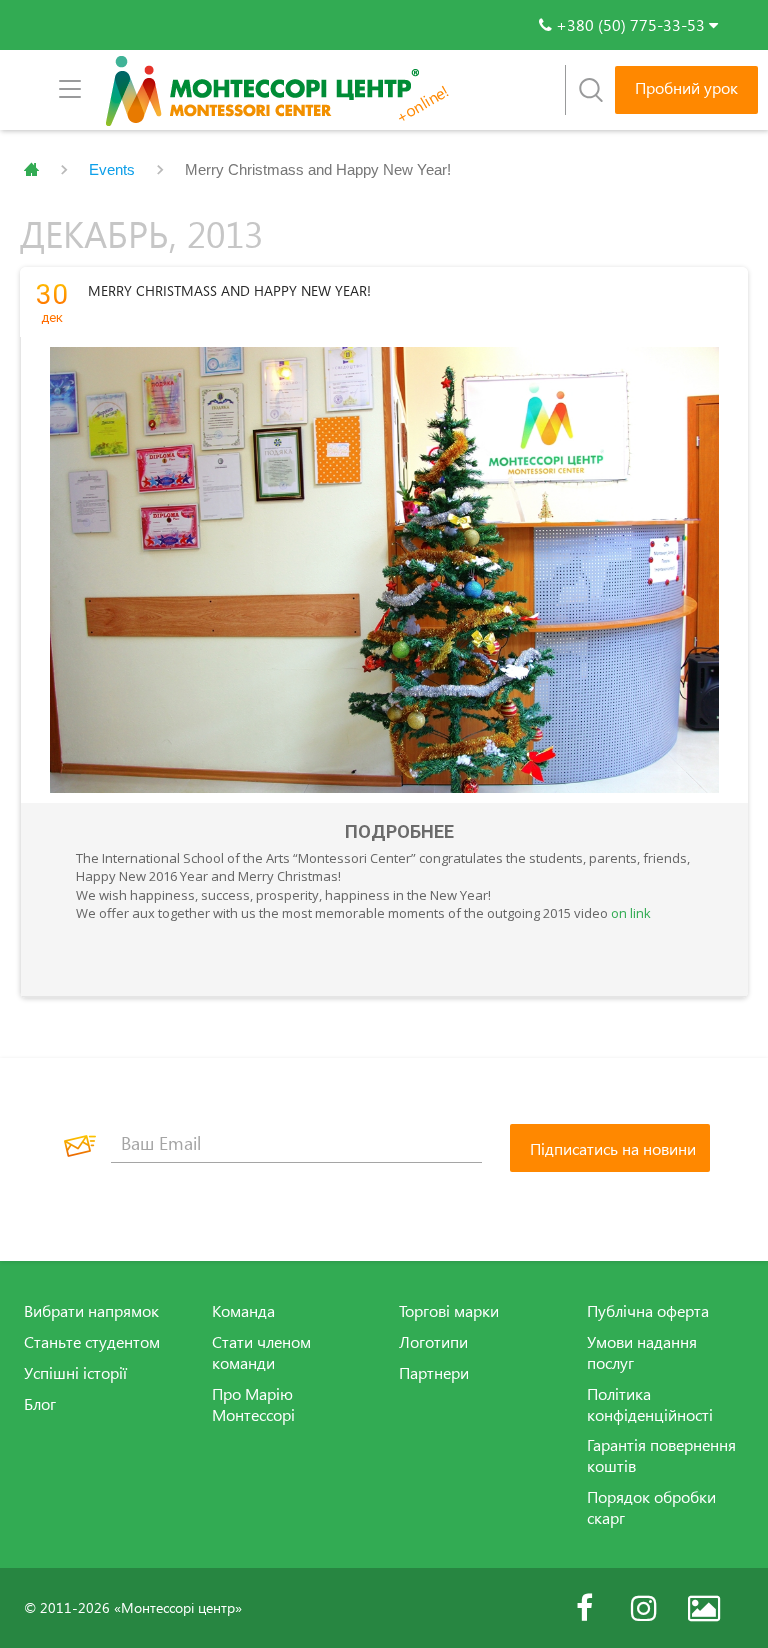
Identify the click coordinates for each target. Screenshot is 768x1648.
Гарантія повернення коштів (661, 1455)
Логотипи (433, 1342)
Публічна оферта (648, 1311)
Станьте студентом (92, 1342)
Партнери (434, 1373)
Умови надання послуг (642, 1352)
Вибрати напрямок (91, 1311)
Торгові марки (449, 1311)
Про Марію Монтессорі (253, 1404)
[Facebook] (584, 1608)
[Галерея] (704, 1608)
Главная (31, 170)
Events (112, 169)
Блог (40, 1404)
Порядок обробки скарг (651, 1507)
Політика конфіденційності (650, 1404)
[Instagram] (644, 1608)
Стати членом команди (261, 1352)
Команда (243, 1311)
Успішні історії (75, 1373)
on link (631, 913)
